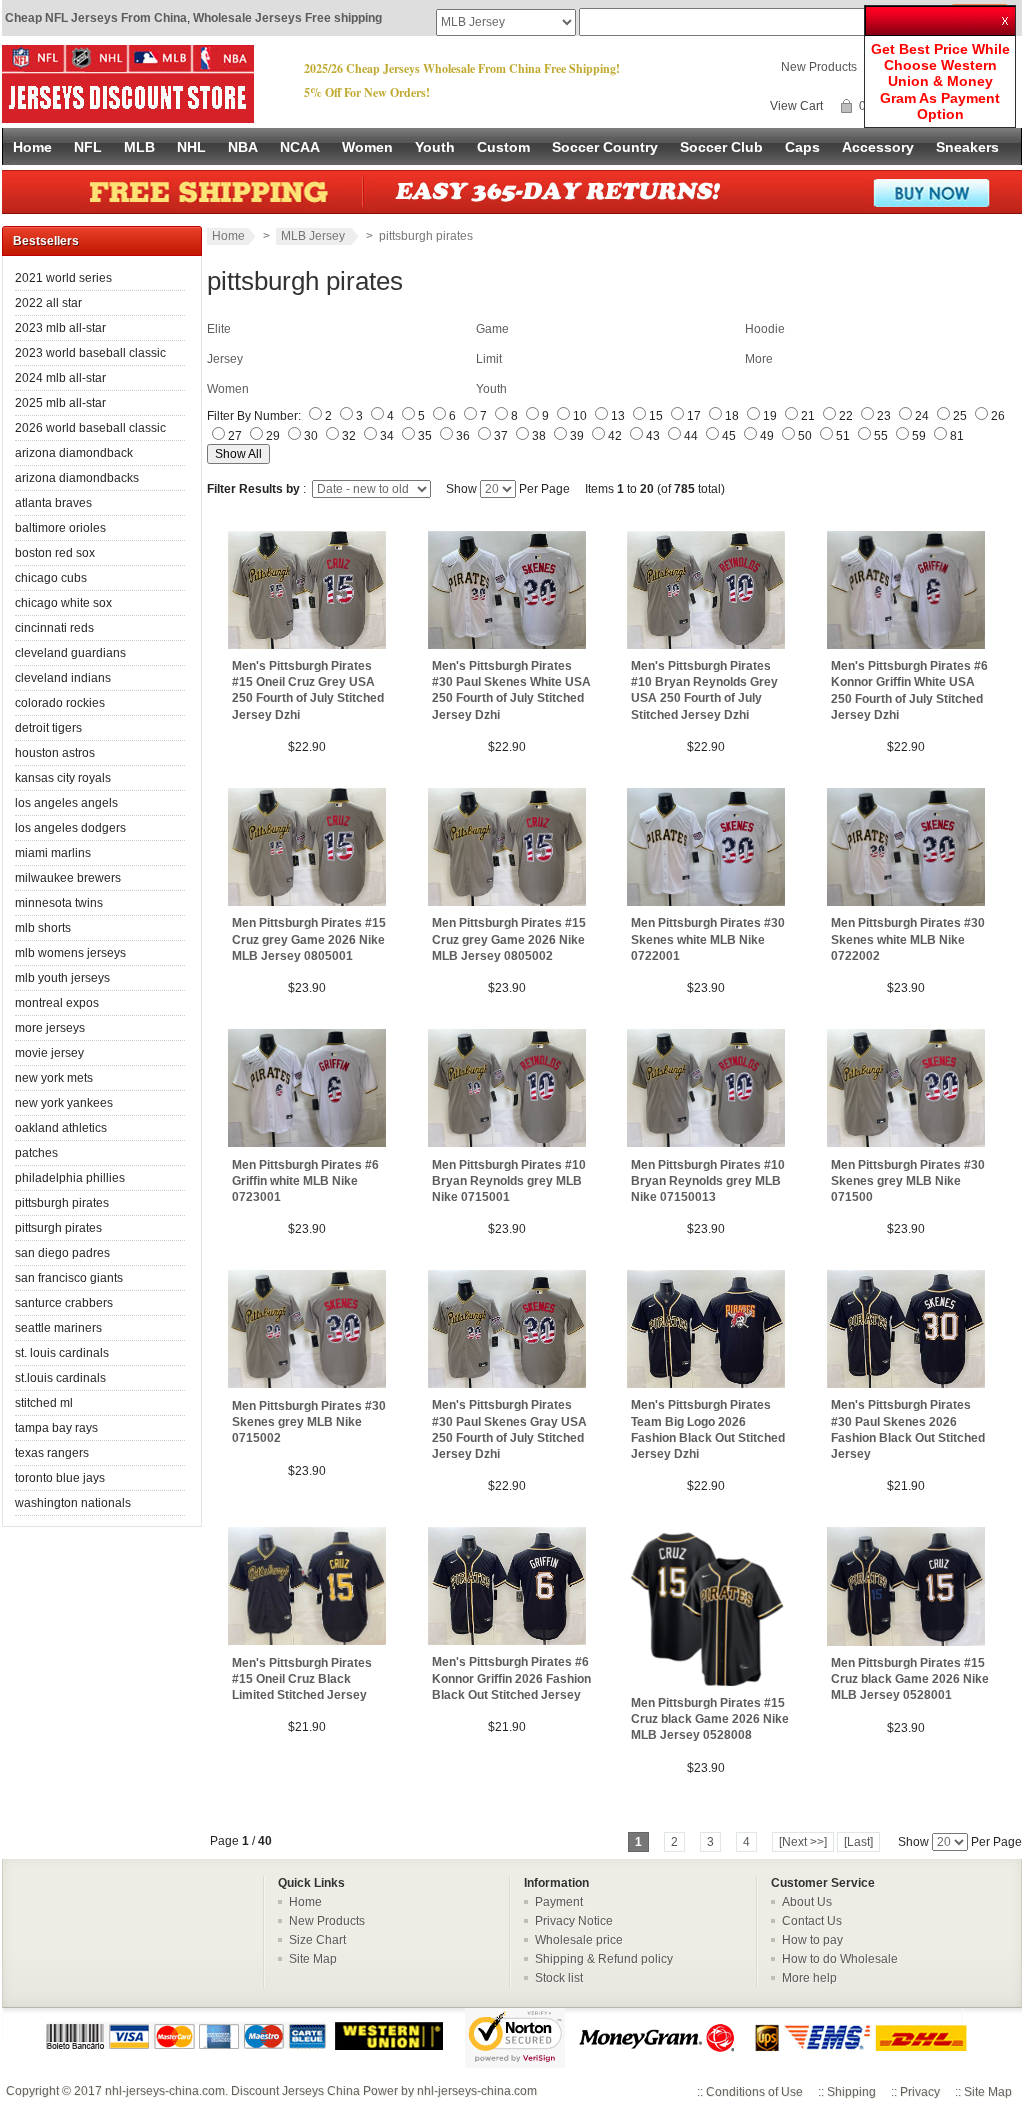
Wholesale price (579, 1940)
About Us (807, 1902)
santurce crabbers (64, 1303)
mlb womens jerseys (70, 953)
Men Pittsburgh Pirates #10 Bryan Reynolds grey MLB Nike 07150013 (708, 1181)
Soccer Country (605, 147)
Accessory (878, 147)
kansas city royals (63, 778)
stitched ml (44, 1403)
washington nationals (73, 1503)
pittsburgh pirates (62, 1203)
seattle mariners (58, 1328)
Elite (219, 329)
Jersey (225, 359)
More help (809, 1978)
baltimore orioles (60, 528)
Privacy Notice (574, 1921)
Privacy (920, 2092)
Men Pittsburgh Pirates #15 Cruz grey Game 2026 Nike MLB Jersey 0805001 (309, 939)
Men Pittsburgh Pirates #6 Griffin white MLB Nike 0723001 (305, 1181)
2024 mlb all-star (60, 378)
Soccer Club (721, 147)
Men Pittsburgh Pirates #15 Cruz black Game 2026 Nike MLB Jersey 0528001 (910, 1679)
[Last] (858, 1842)
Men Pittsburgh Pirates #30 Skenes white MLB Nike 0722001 (708, 939)
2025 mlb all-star (60, 403)
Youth (435, 147)
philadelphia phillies (70, 1178)
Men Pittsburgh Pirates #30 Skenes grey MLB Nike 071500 (908, 1181)
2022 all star (48, 303)
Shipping (851, 2092)
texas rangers (52, 1453)
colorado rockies (60, 703)
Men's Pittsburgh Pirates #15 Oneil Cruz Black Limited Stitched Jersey (302, 1679)
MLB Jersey (314, 236)
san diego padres (62, 1253)
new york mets (54, 1078)
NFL (88, 147)
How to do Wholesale (840, 1959)
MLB (139, 147)
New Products (819, 67)
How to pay (812, 1940)
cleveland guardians (70, 653)
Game (492, 329)
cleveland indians (63, 678)
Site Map (313, 1959)
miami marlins (53, 853)
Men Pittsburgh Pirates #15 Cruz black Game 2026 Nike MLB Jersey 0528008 (710, 1719)
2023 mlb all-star (60, 328)
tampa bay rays (56, 1428)
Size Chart (317, 1940)
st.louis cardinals (60, 1378)
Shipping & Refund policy (604, 1959)
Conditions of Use (754, 2092)
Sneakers (967, 147)
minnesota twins (59, 903)
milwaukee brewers (68, 878)
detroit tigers (48, 728)
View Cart (796, 106)
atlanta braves (53, 503)
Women (367, 147)
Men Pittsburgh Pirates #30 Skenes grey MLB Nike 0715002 (309, 1422)
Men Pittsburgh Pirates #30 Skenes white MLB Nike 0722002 (908, 939)
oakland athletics (61, 1128)
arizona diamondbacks (77, 478)
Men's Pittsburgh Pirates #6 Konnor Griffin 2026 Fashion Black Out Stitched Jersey (511, 1678)
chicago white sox (63, 603)
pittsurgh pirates (58, 1228)
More (759, 359)
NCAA (300, 147)
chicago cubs (51, 578)
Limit (489, 359)
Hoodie (765, 329)
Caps (802, 147)
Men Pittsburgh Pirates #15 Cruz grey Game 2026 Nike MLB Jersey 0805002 (509, 939)
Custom (503, 147)
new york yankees (64, 1103)
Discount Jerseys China (295, 2091)
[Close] (1007, 14)
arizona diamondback (74, 453)
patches (36, 1153)
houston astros (55, 753)
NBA (243, 147)
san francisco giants (69, 1278)
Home (32, 147)
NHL (191, 147)
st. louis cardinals (62, 1353)
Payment (559, 1902)
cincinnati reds (54, 628)
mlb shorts (43, 928)
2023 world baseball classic (90, 353)
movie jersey (49, 1053)
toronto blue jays (60, 1478)
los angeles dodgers (70, 828)
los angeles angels (66, 803)
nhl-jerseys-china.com (165, 2091)
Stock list (559, 1978)
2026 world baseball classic (90, 428)
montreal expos (57, 1003)
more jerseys (50, 1028)
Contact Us (812, 1921)
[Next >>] (803, 1842)
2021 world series (63, 278)
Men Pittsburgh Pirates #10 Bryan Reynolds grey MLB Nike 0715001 (509, 1181)
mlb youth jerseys (62, 978)
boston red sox (55, 553)
